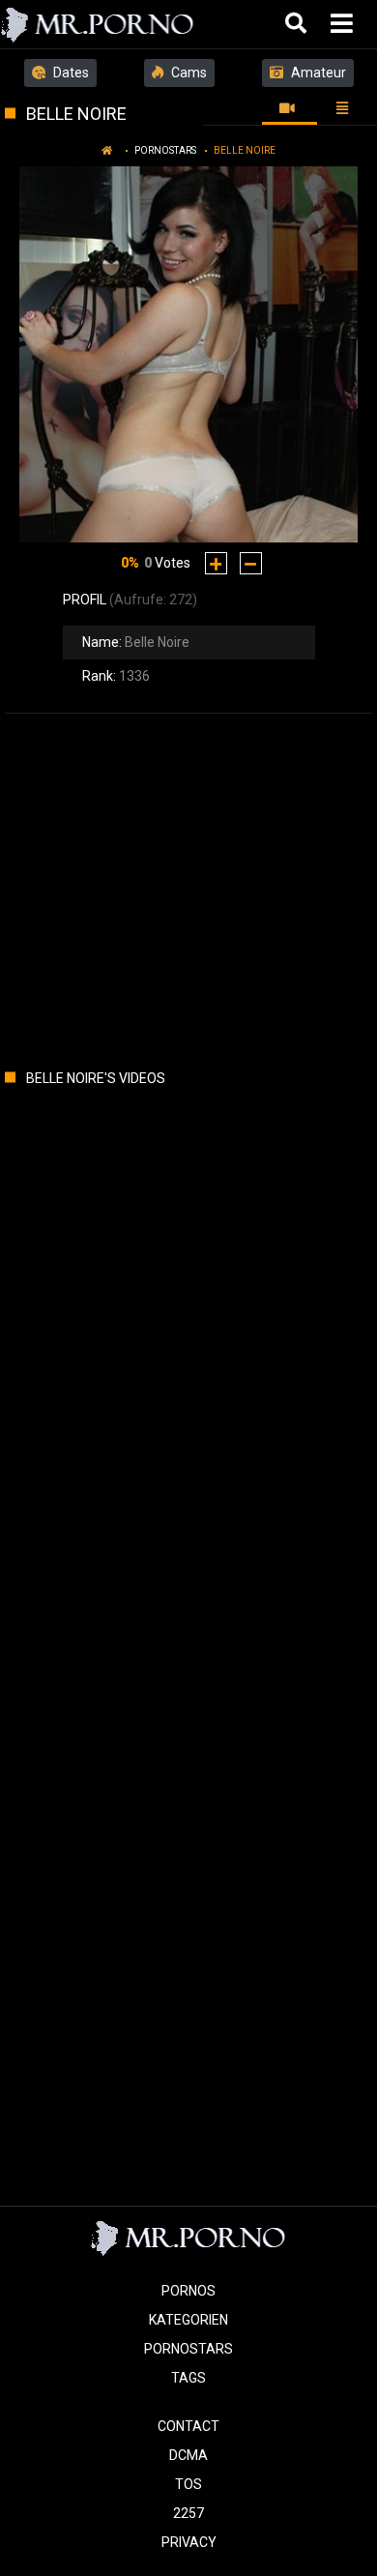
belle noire (245, 150)
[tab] (290, 108)
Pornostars (165, 150)
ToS (188, 2484)
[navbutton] (344, 24)
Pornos (188, 2291)
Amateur (317, 73)
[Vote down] (251, 563)
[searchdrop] (298, 24)
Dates (70, 73)
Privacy (189, 2542)
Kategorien (188, 2320)
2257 (188, 2513)
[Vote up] (216, 563)
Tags (188, 2378)
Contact (188, 2426)
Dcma (188, 2455)
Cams (188, 73)
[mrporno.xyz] (98, 24)
